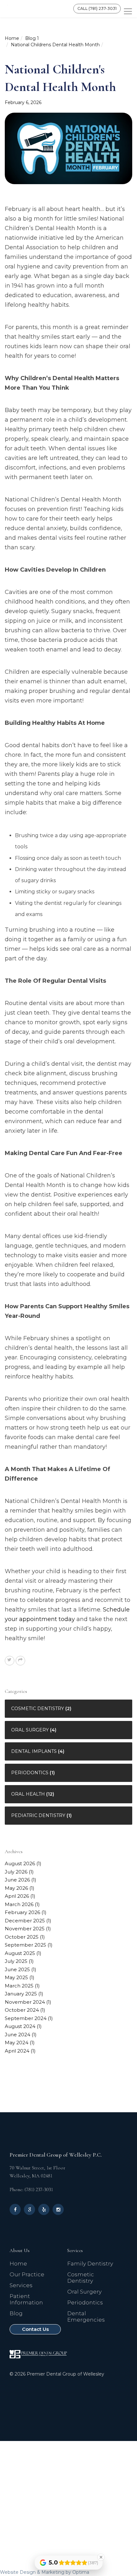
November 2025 (25, 1929)
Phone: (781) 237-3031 (31, 2189)
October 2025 (22, 1937)
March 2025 (19, 1986)
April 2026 (17, 1896)
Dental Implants (34, 1751)
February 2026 (22, 1912)
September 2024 (26, 2018)
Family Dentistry (90, 2264)
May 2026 (16, 1888)
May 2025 (16, 1977)
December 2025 (25, 1921)
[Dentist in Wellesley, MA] (32, 9)
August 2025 (20, 1953)
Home (12, 38)
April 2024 (17, 2051)
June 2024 (18, 2035)
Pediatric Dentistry (38, 1815)
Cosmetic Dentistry (38, 1709)
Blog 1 (32, 38)
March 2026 (19, 1904)
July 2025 (16, 1961)
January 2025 (21, 1994)
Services (21, 2285)
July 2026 (16, 1872)
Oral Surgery (30, 1730)
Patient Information (26, 2299)
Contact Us (35, 2329)
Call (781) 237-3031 (97, 8)
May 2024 (17, 2043)
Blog (16, 2313)
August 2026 (20, 1863)
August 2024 (20, 2026)
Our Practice (27, 2274)
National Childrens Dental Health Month (55, 45)
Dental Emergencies (86, 2317)
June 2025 (17, 1969)
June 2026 (17, 1880)
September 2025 (25, 1945)
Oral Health (28, 1794)
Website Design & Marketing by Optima (45, 2572)
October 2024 (22, 2010)
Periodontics (30, 1773)
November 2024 (25, 2002)
